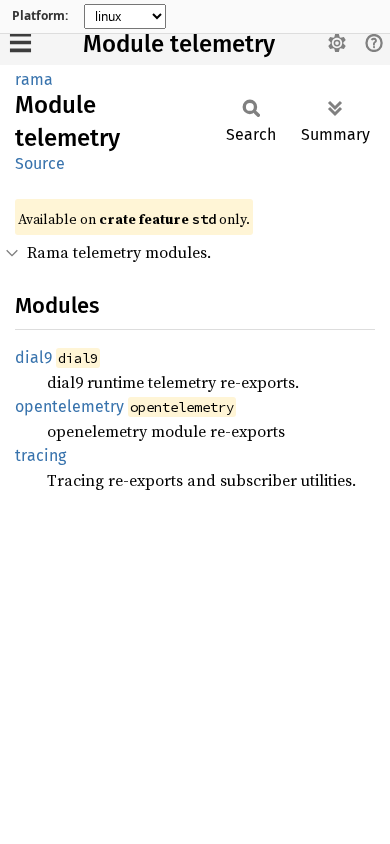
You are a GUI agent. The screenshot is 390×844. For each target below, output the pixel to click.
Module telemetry (179, 44)
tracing (40, 455)
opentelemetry (69, 406)
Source (40, 163)
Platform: (40, 16)
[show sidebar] (20, 42)
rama (34, 79)
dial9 (33, 357)
